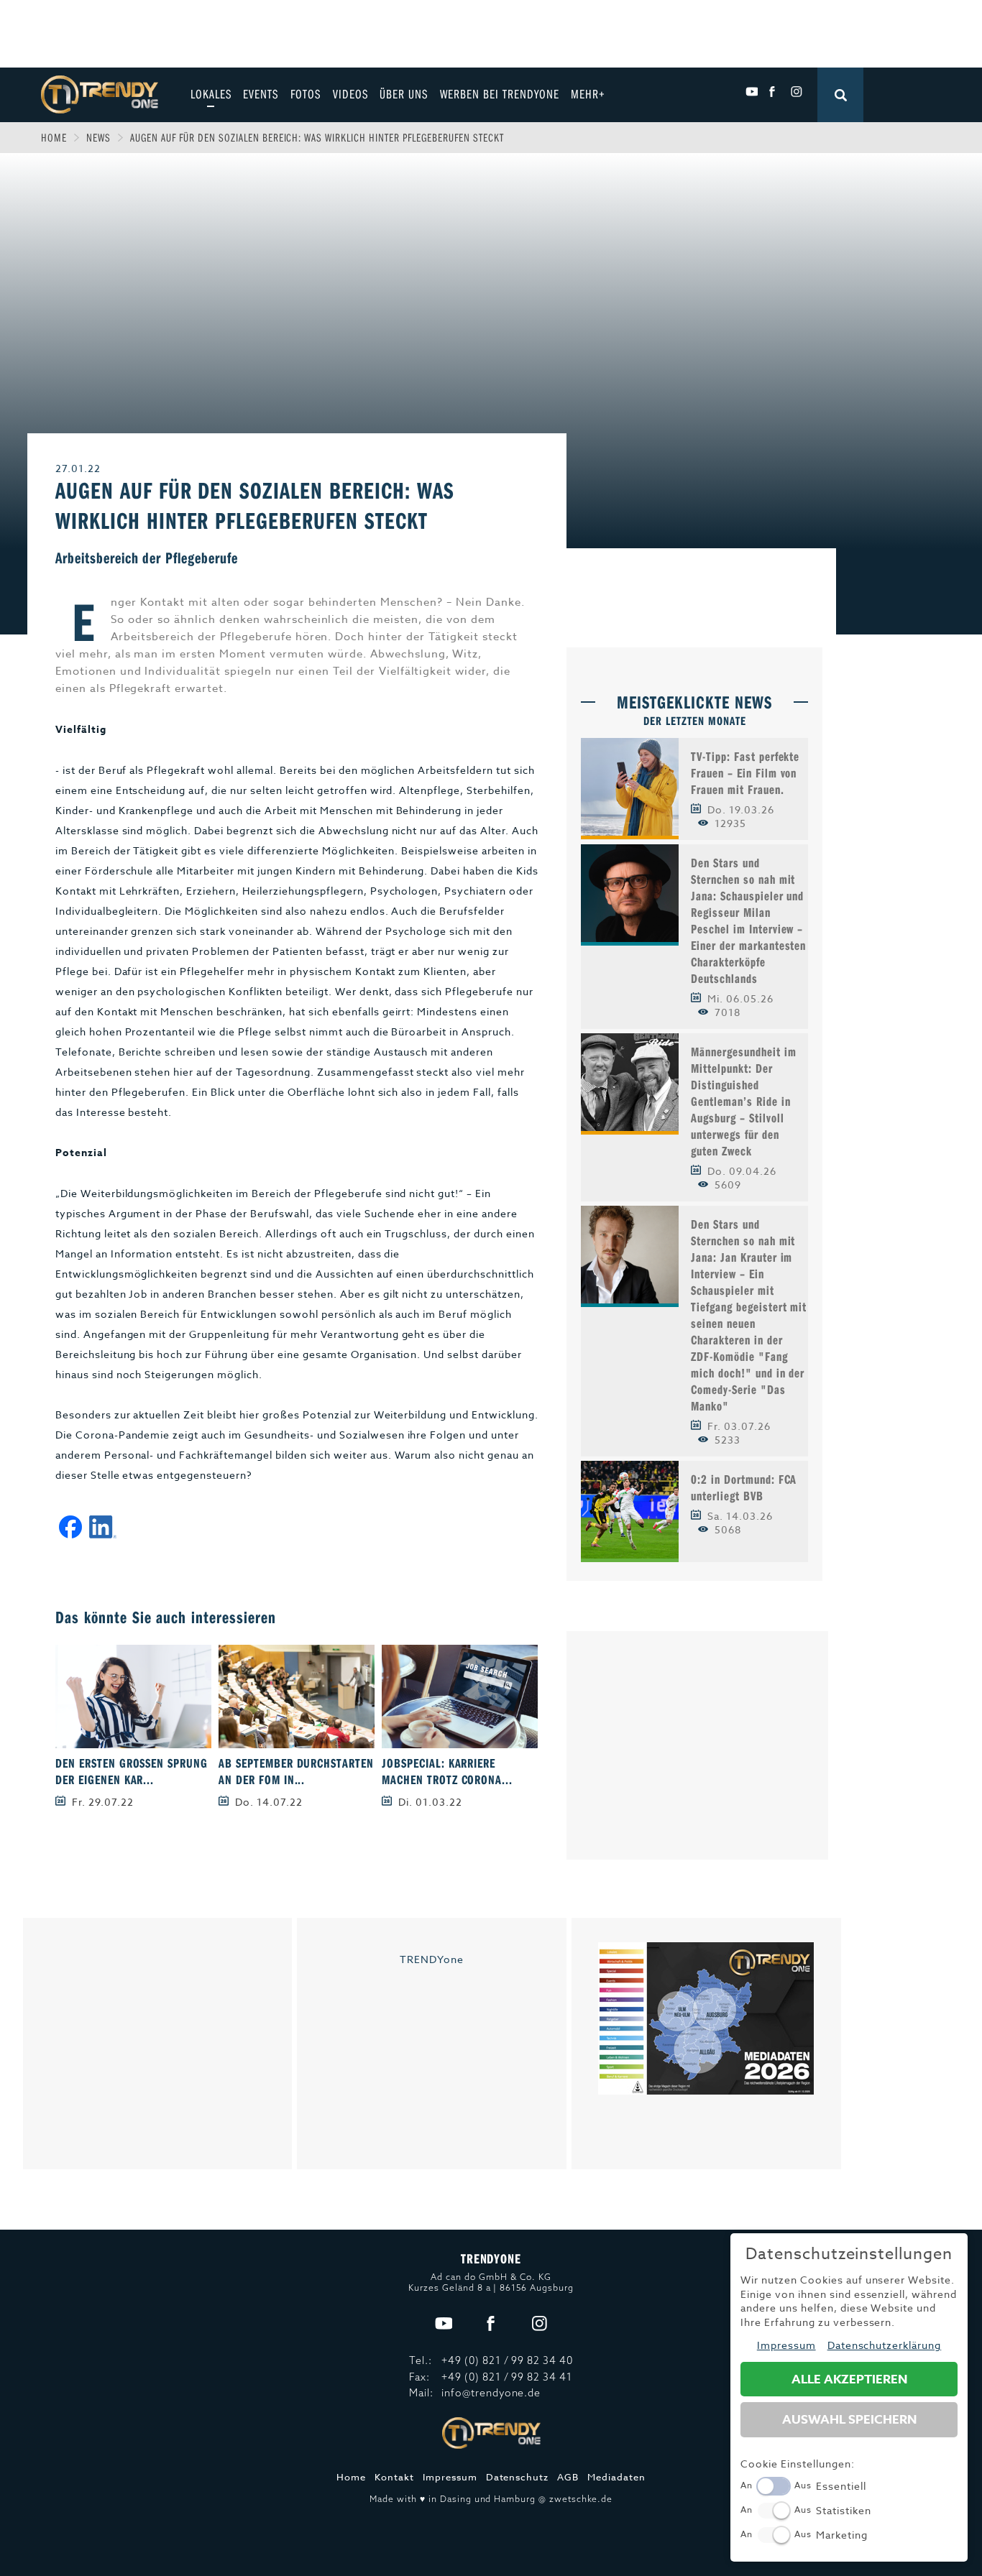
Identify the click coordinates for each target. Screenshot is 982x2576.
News (98, 137)
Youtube (752, 92)
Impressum (450, 2477)
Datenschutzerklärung (885, 2345)
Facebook (774, 92)
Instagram (796, 92)
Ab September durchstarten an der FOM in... (297, 1771)
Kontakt (394, 2477)
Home (54, 137)
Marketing (842, 2535)
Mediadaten (616, 2477)
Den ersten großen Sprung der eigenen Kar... (132, 1771)
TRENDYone (432, 1959)
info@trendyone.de (491, 2393)
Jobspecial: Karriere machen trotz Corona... (448, 1771)
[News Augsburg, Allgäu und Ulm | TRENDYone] (100, 93)
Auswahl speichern (849, 2420)
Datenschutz (518, 2477)
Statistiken (844, 2510)
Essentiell (841, 2486)
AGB (568, 2477)
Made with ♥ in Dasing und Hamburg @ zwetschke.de (491, 2499)
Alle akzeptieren (849, 2379)
